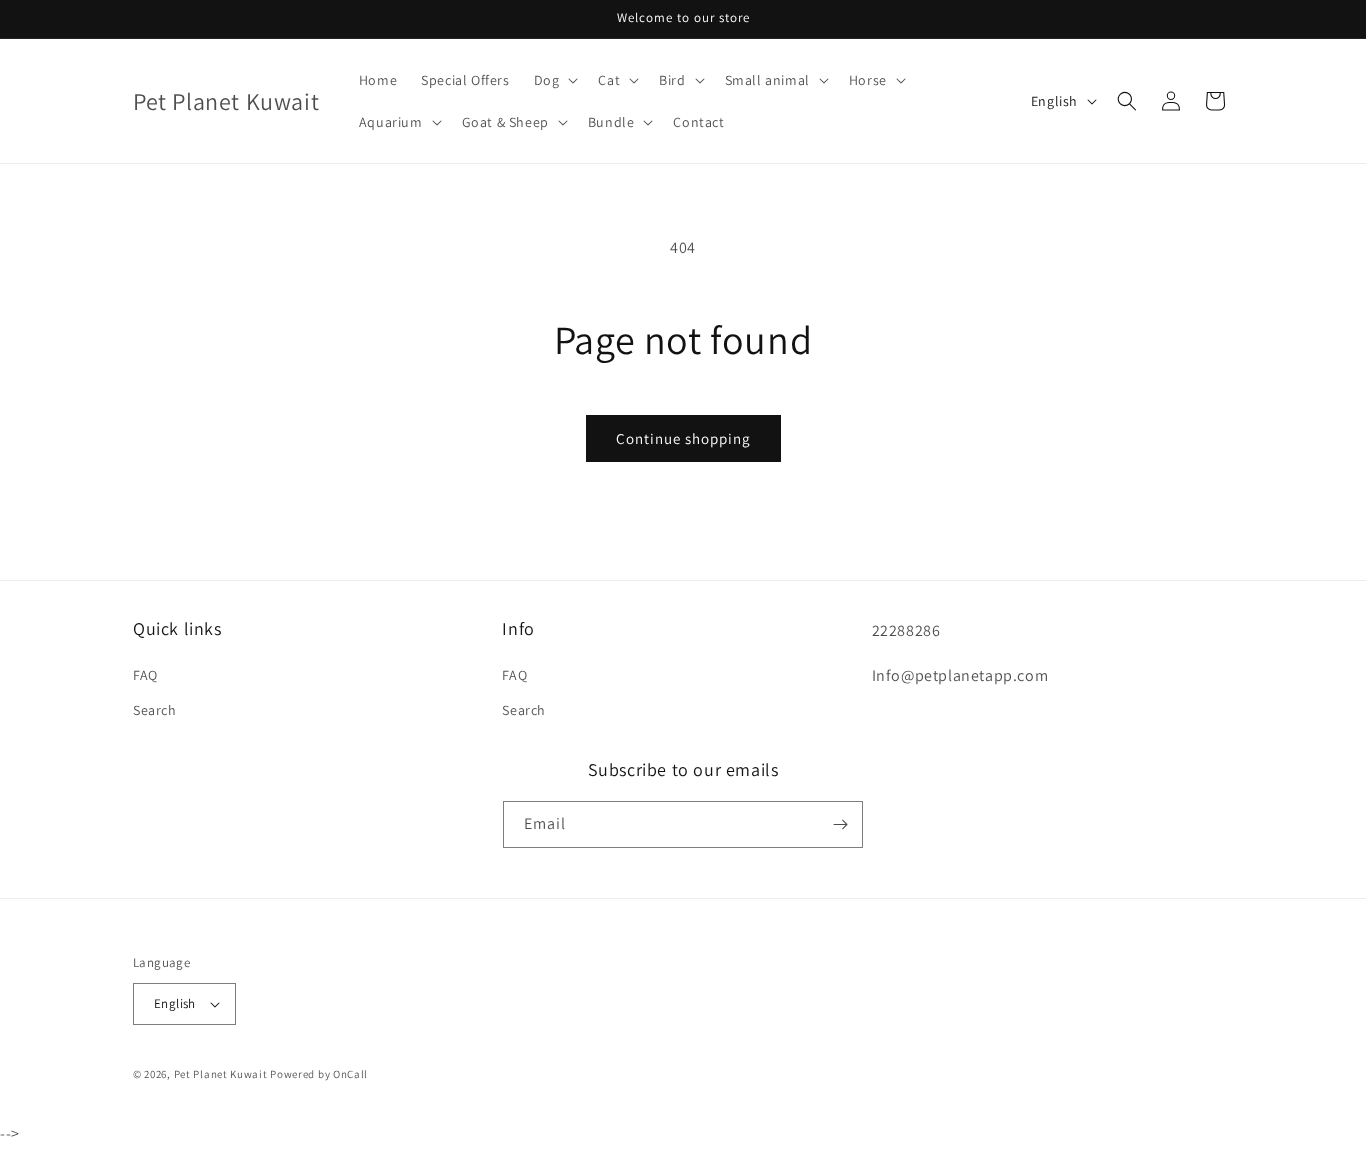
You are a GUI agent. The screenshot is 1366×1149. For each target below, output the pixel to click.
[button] (554, 80)
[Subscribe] (840, 824)
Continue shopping (683, 438)
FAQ (145, 675)
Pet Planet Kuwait (221, 1074)
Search (155, 710)
